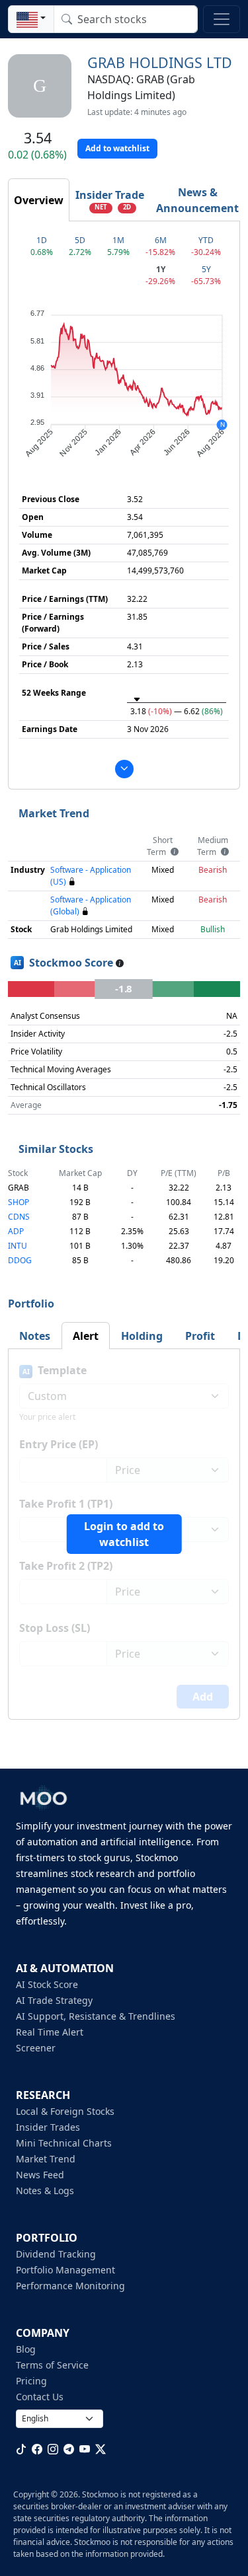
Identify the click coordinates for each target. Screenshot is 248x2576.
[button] (31, 19)
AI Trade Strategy (54, 2000)
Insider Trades (48, 2127)
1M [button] (118, 240)
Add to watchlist (117, 148)
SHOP (19, 1202)
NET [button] (101, 207)
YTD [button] (206, 240)
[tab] (39, 200)
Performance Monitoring (70, 2286)
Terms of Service (52, 2365)
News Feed (40, 2175)
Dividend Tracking (56, 2254)
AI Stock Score (47, 1984)
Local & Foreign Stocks (65, 2111)
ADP (16, 1231)
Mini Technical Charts (64, 2143)
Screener (36, 2048)
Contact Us (40, 2397)
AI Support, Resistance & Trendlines (96, 2016)
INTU (18, 1246)
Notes (35, 1336)
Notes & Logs (45, 2190)
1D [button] (42, 240)
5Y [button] (206, 269)
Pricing (31, 2381)
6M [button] (161, 240)
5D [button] (80, 240)
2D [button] (127, 207)
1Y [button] (161, 269)
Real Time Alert (50, 2032)
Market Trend (46, 2159)
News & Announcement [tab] (197, 200)
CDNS (19, 1217)
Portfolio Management (65, 2270)
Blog (26, 2349)
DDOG (20, 1260)
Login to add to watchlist (124, 1534)
